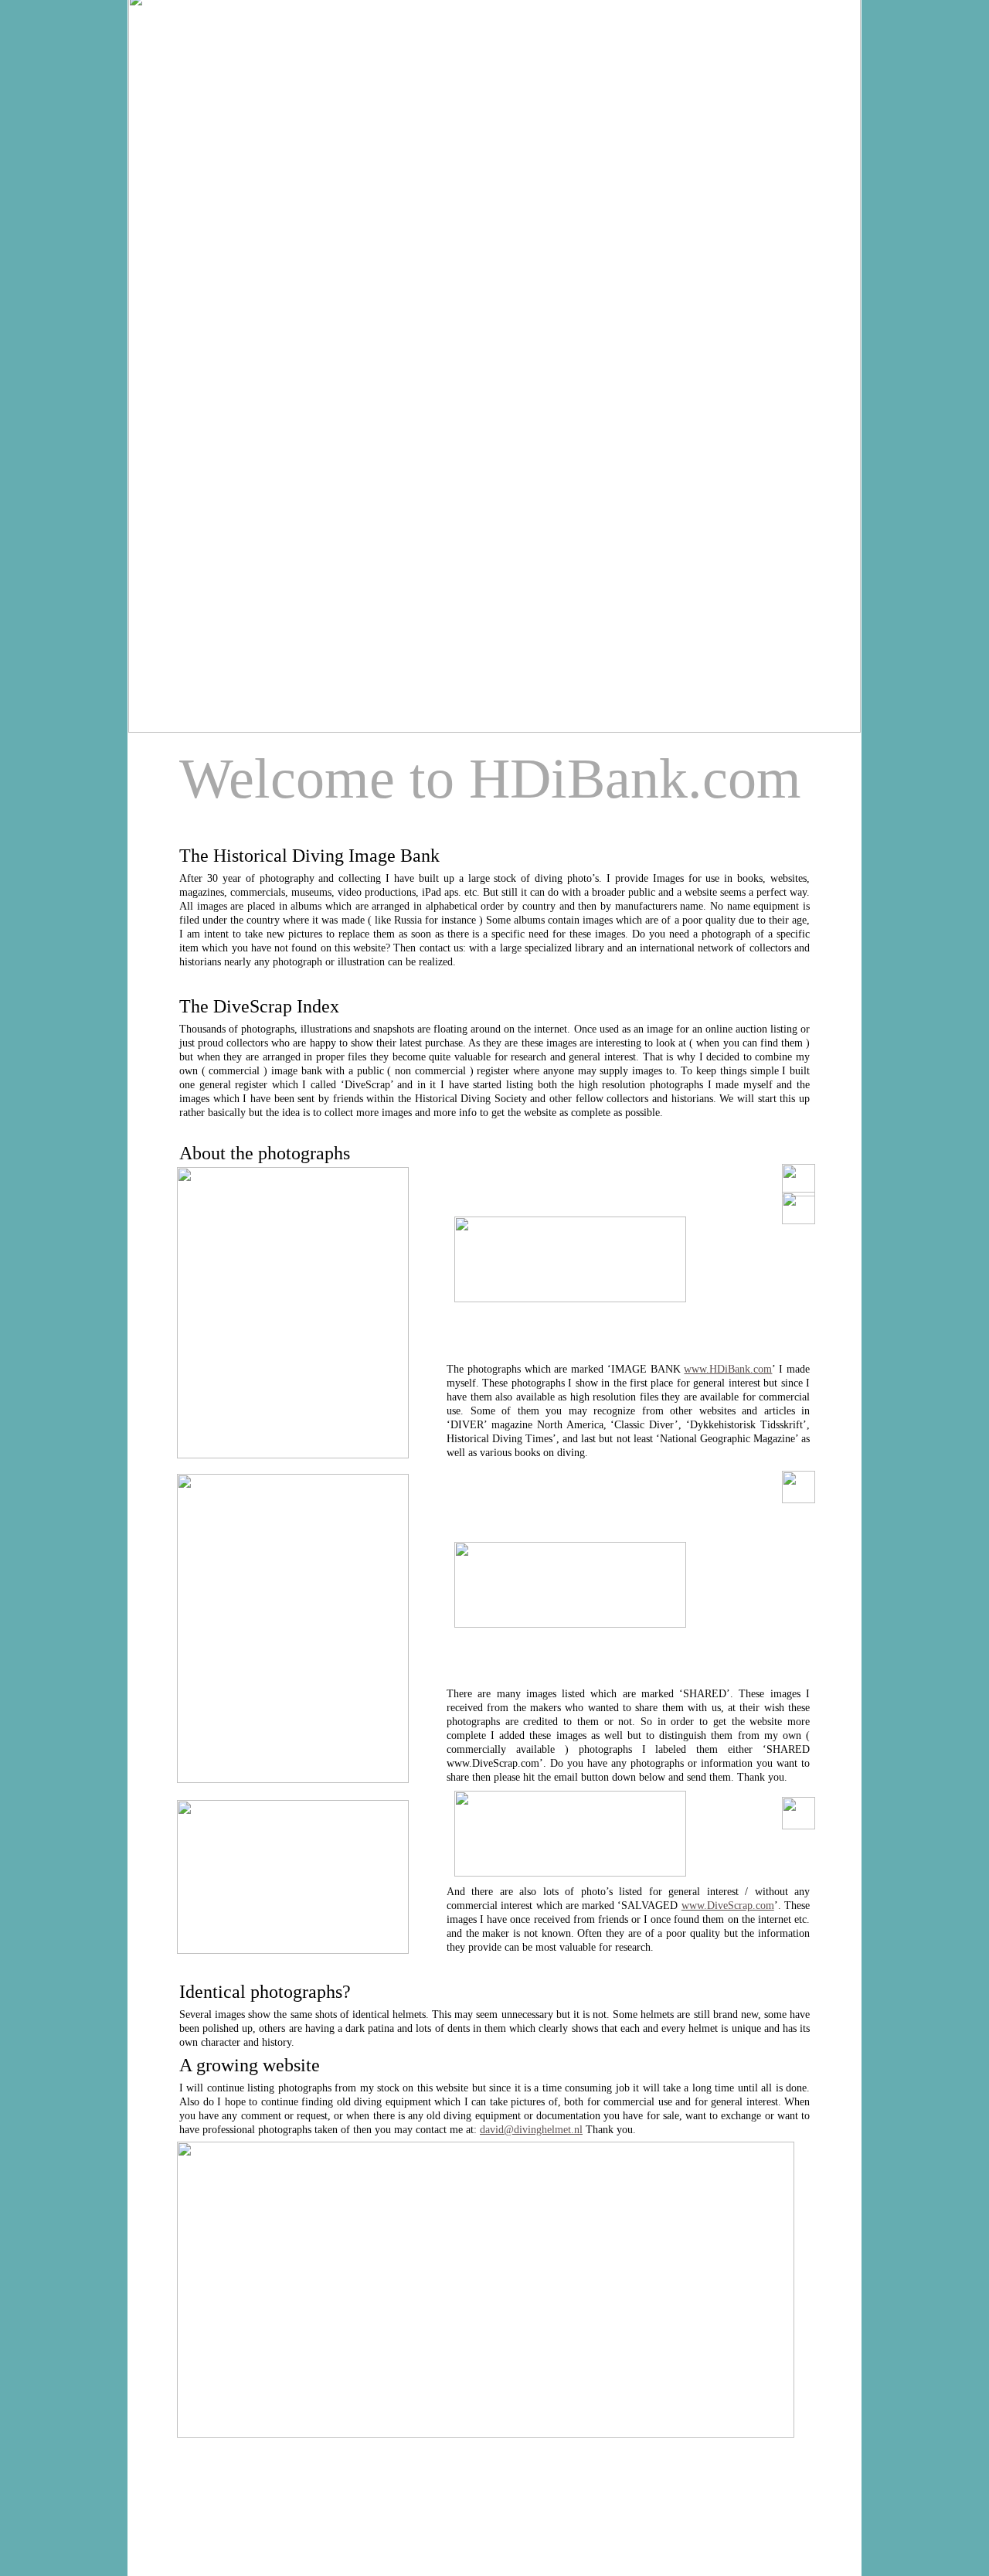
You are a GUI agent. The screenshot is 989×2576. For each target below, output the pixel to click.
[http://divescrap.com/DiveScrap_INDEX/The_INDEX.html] (486, 2433)
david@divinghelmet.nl (531, 2130)
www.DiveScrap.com (728, 1906)
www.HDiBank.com (728, 1369)
